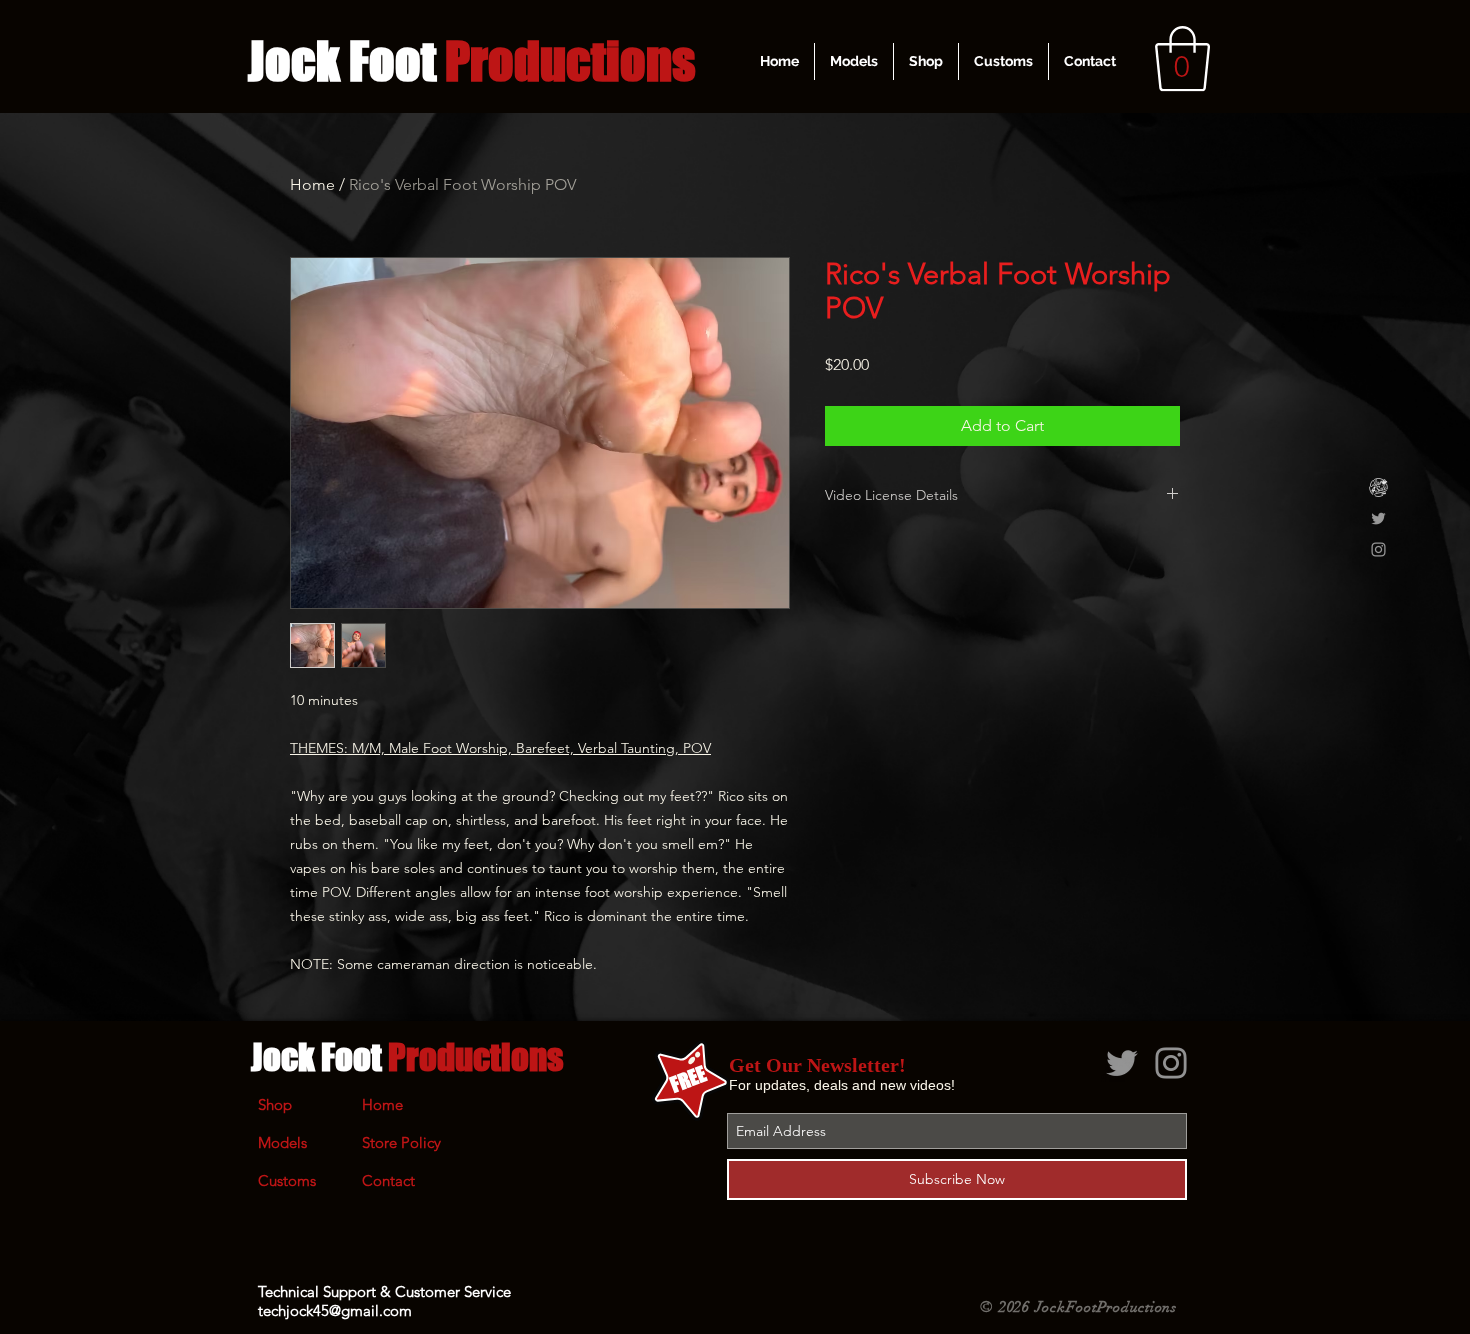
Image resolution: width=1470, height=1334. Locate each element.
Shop (275, 1104)
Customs (287, 1180)
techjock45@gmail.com (335, 1310)
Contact (388, 1180)
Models (282, 1142)
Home (312, 184)
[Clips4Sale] (1378, 487)
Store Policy (401, 1142)
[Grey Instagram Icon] (1378, 549)
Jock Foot (407, 1057)
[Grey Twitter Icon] (1378, 518)
